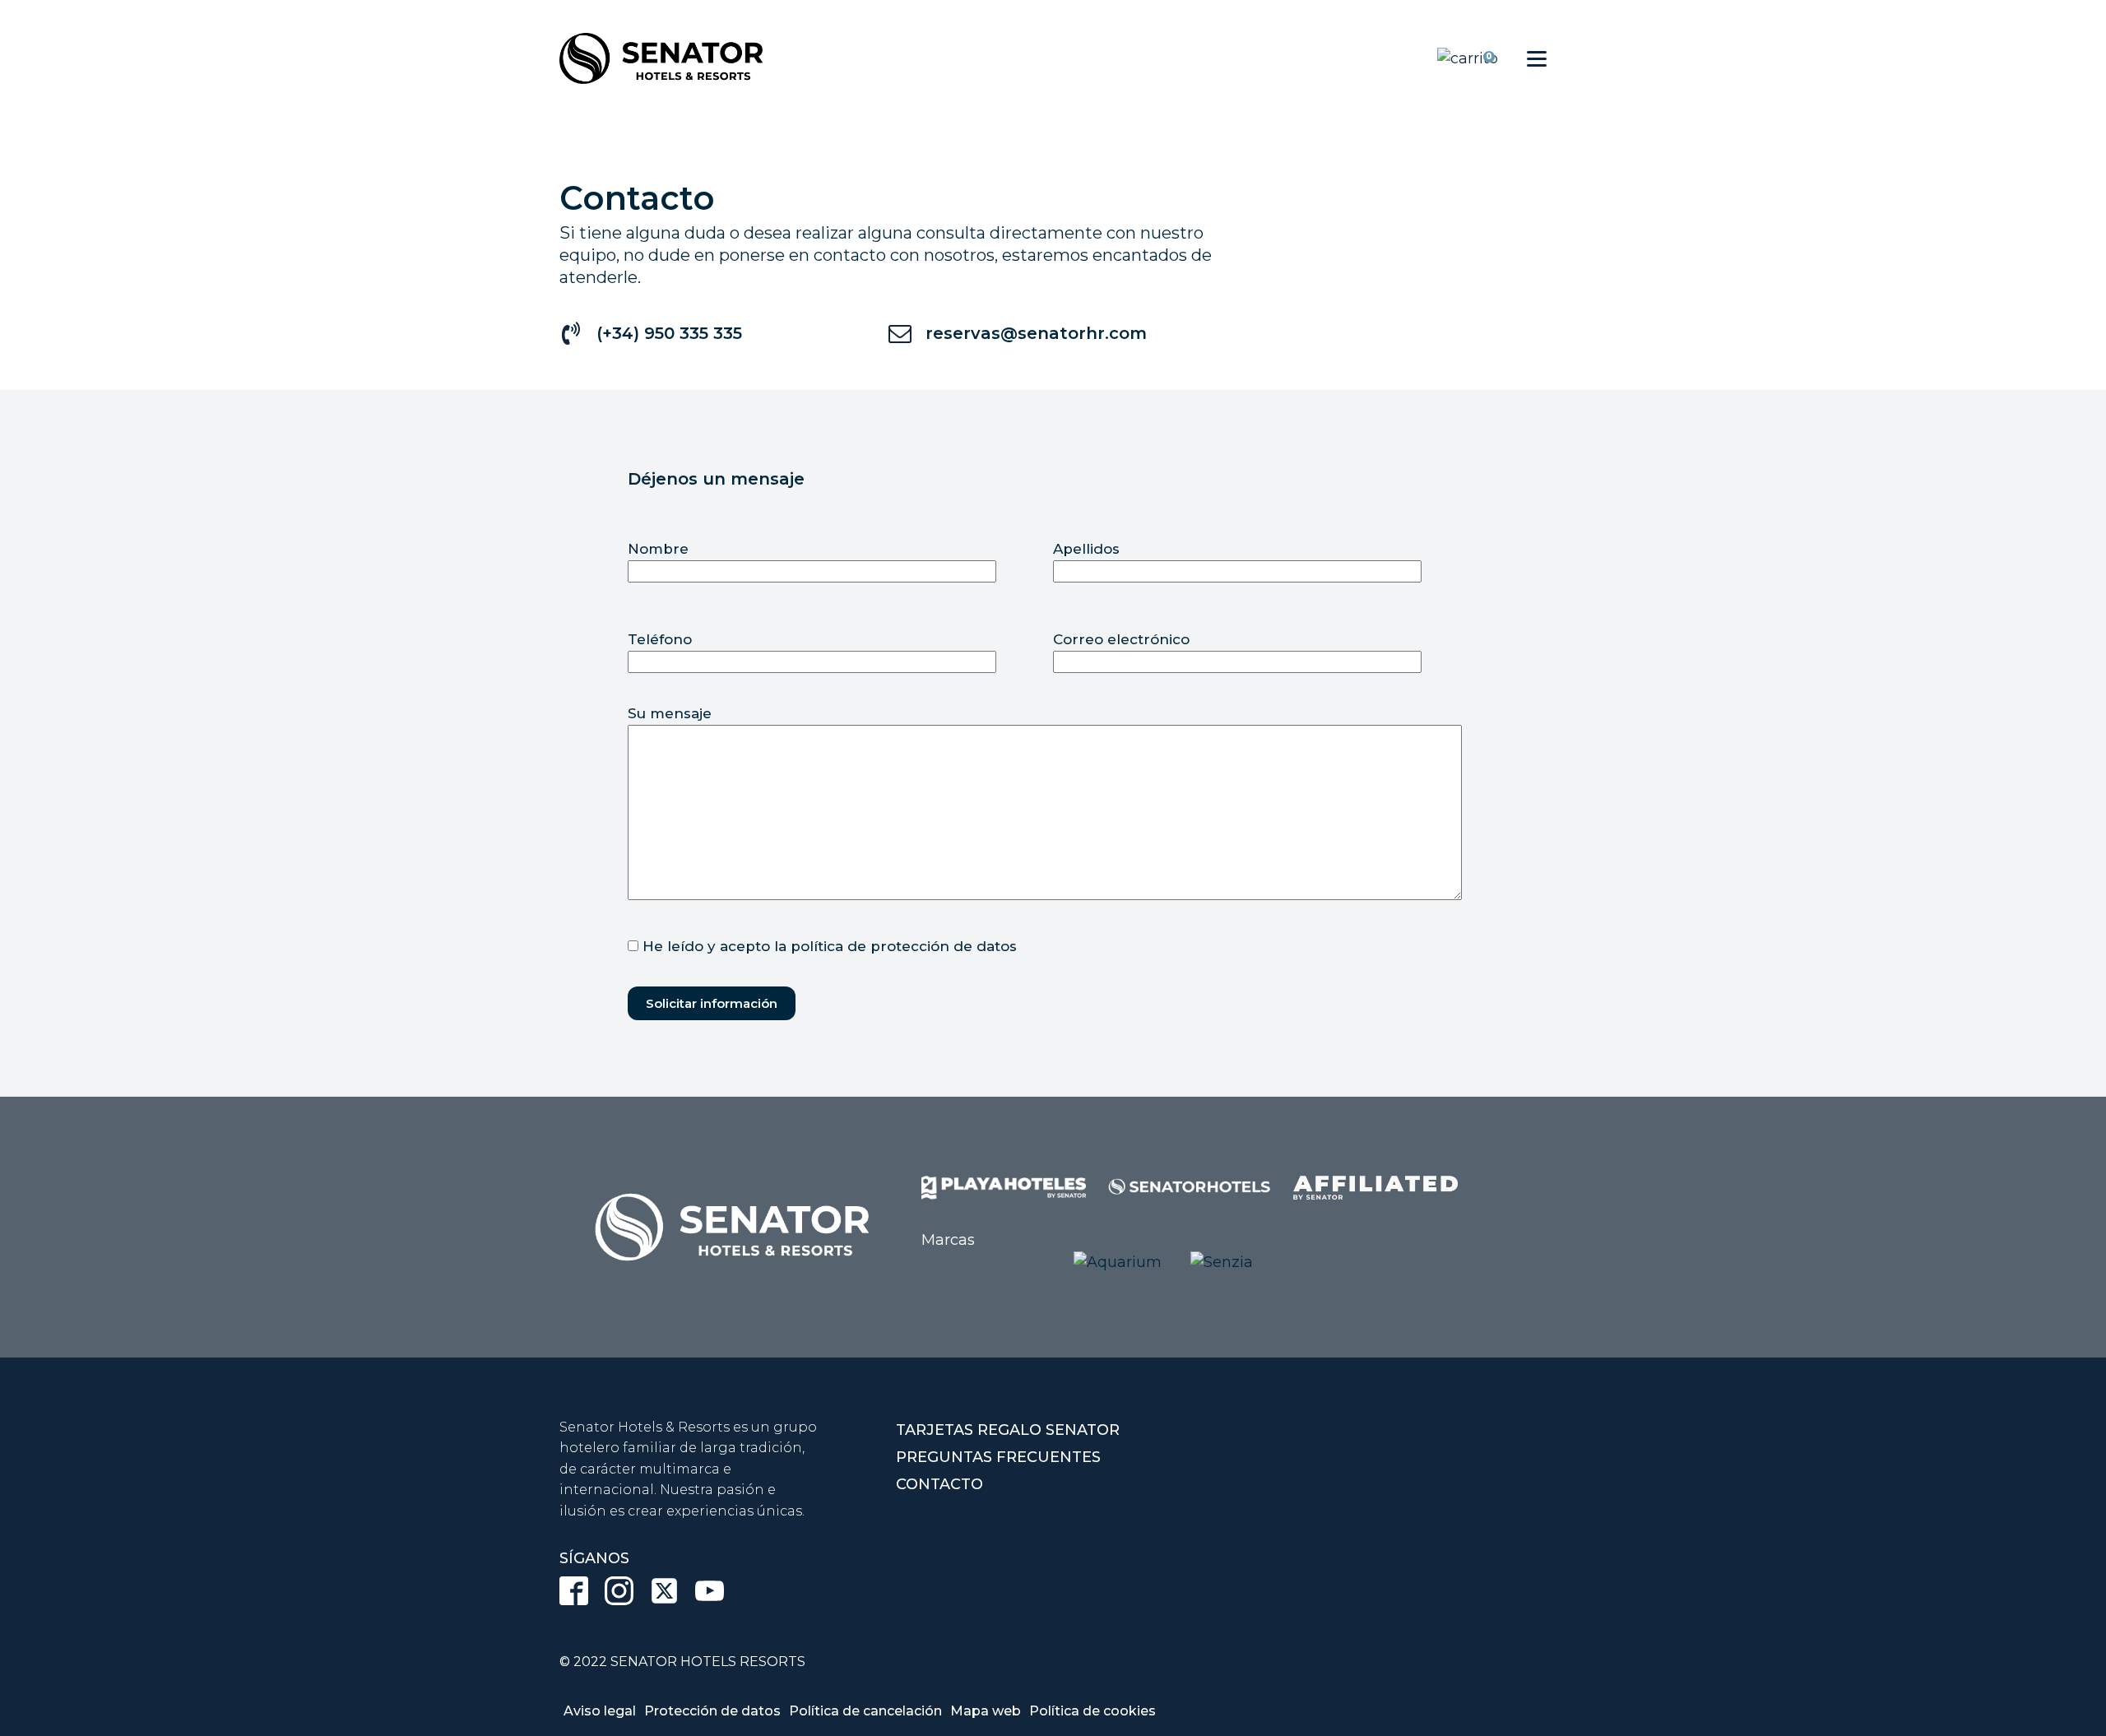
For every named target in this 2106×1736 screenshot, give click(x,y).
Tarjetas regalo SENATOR (1008, 1430)
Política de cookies (1092, 1711)
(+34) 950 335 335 (669, 333)
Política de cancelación (865, 1711)
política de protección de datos (904, 946)
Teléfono (660, 639)
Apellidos (1086, 549)
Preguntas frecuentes (998, 1457)
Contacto (939, 1484)
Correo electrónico (1121, 639)
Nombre (658, 549)
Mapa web (986, 1711)
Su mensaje (670, 713)
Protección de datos (712, 1711)
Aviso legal (600, 1711)
